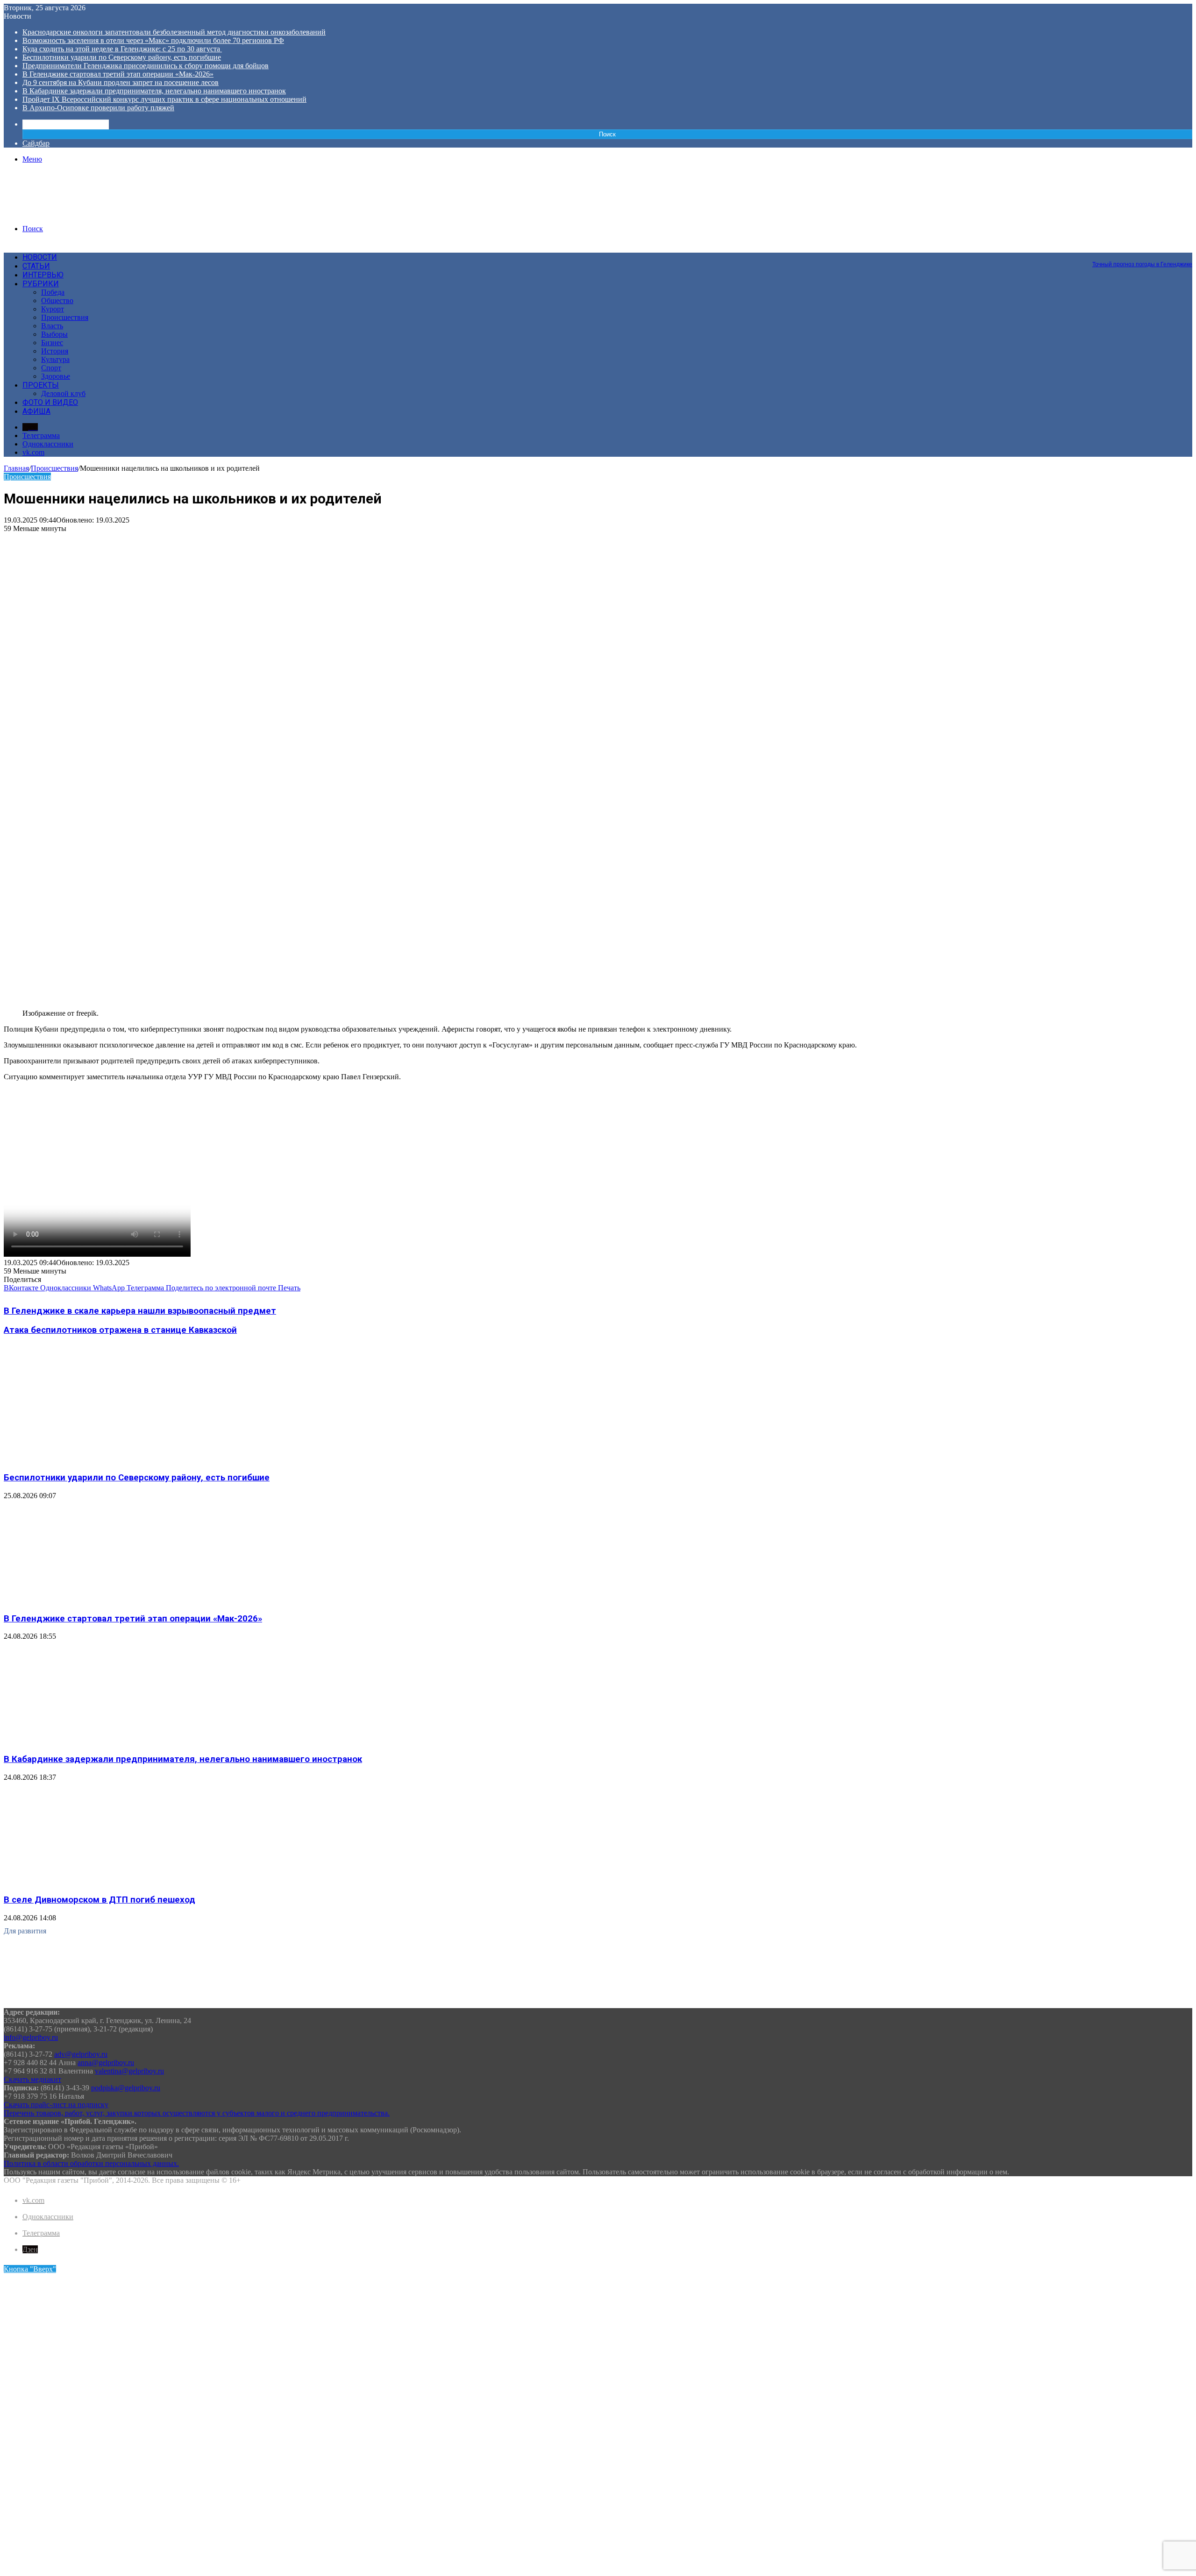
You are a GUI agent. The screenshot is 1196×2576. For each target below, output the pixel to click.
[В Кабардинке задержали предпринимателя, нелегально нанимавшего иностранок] (95, 1741)
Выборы (54, 334)
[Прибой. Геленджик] (75, 213)
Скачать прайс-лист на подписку (56, 2105)
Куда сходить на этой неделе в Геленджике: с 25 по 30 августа (122, 49)
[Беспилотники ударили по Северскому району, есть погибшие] (95, 1459)
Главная (16, 468)
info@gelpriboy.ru (31, 2037)
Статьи (36, 266)
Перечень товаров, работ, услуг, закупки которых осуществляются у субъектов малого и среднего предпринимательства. (197, 2113)
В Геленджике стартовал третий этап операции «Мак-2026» (118, 74)
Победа (53, 292)
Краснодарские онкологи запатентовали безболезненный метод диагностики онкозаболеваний (174, 32)
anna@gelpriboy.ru (106, 2063)
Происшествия (65, 317)
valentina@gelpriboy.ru (129, 2071)
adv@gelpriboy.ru (81, 2054)
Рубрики (41, 284)
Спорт (51, 368)
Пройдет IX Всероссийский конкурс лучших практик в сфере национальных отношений (164, 99)
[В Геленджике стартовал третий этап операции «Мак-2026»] (95, 1600)
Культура (55, 359)
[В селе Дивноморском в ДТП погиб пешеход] (95, 1882)
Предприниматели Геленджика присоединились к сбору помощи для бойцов (146, 66)
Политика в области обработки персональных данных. (91, 2163)
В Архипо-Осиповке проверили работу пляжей (98, 108)
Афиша (36, 411)
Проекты (41, 385)
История (55, 351)
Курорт (53, 309)
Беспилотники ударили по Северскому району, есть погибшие (122, 57)
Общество (57, 301)
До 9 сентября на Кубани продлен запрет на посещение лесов (121, 82)
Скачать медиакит (32, 2079)
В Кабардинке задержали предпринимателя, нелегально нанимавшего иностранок (154, 91)
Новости (40, 257)
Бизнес (52, 343)
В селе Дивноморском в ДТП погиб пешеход (100, 1900)
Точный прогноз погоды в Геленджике (1142, 264)
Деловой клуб (63, 393)
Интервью (43, 275)
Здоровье (56, 376)
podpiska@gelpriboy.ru (126, 2088)
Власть (52, 326)
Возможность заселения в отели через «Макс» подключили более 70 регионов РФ (153, 40)
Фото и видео (50, 402)
